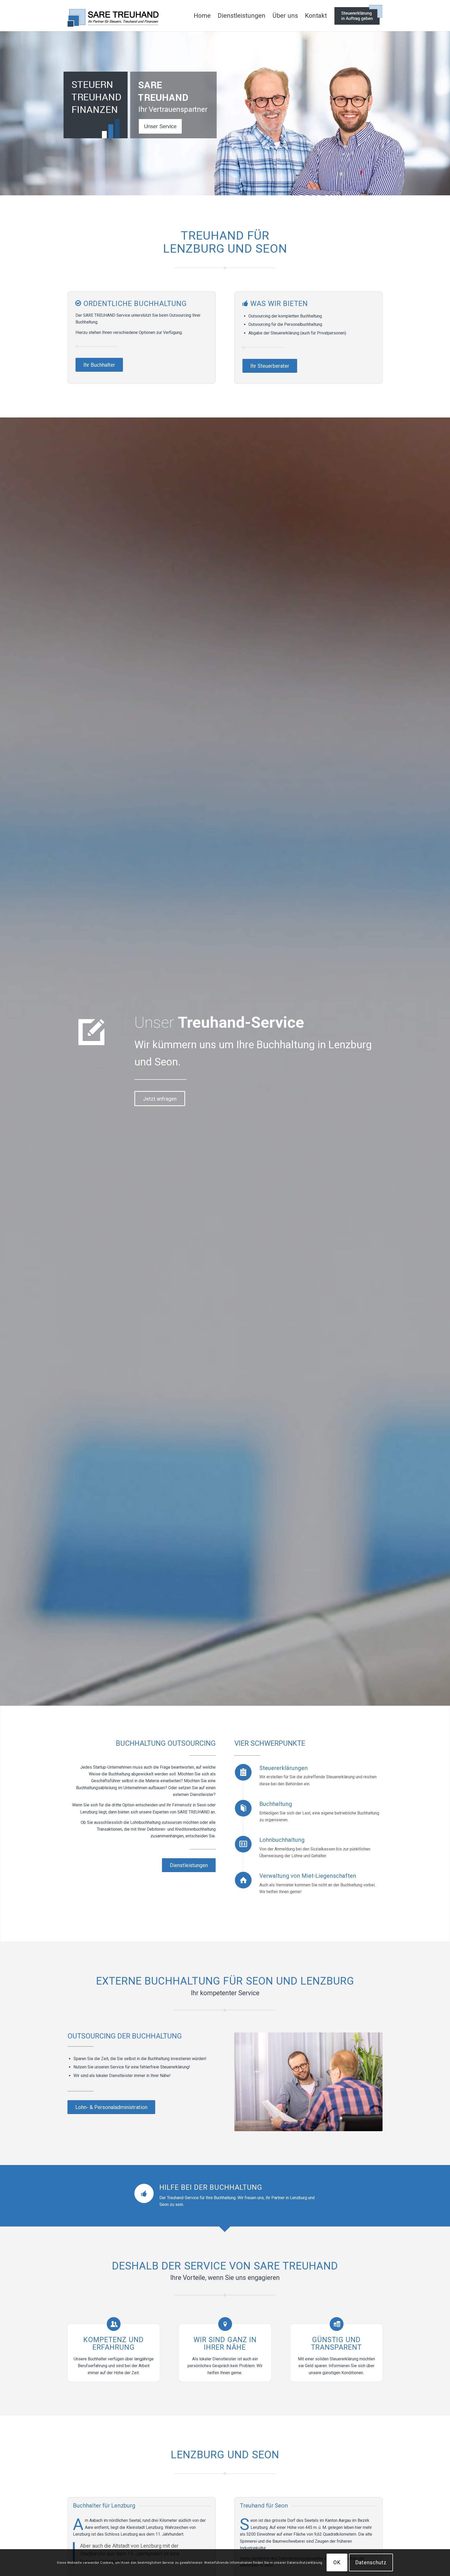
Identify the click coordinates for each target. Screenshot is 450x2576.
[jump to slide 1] (160, 126)
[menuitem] (202, 16)
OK (337, 2562)
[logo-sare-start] (113, 16)
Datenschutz (371, 2562)
